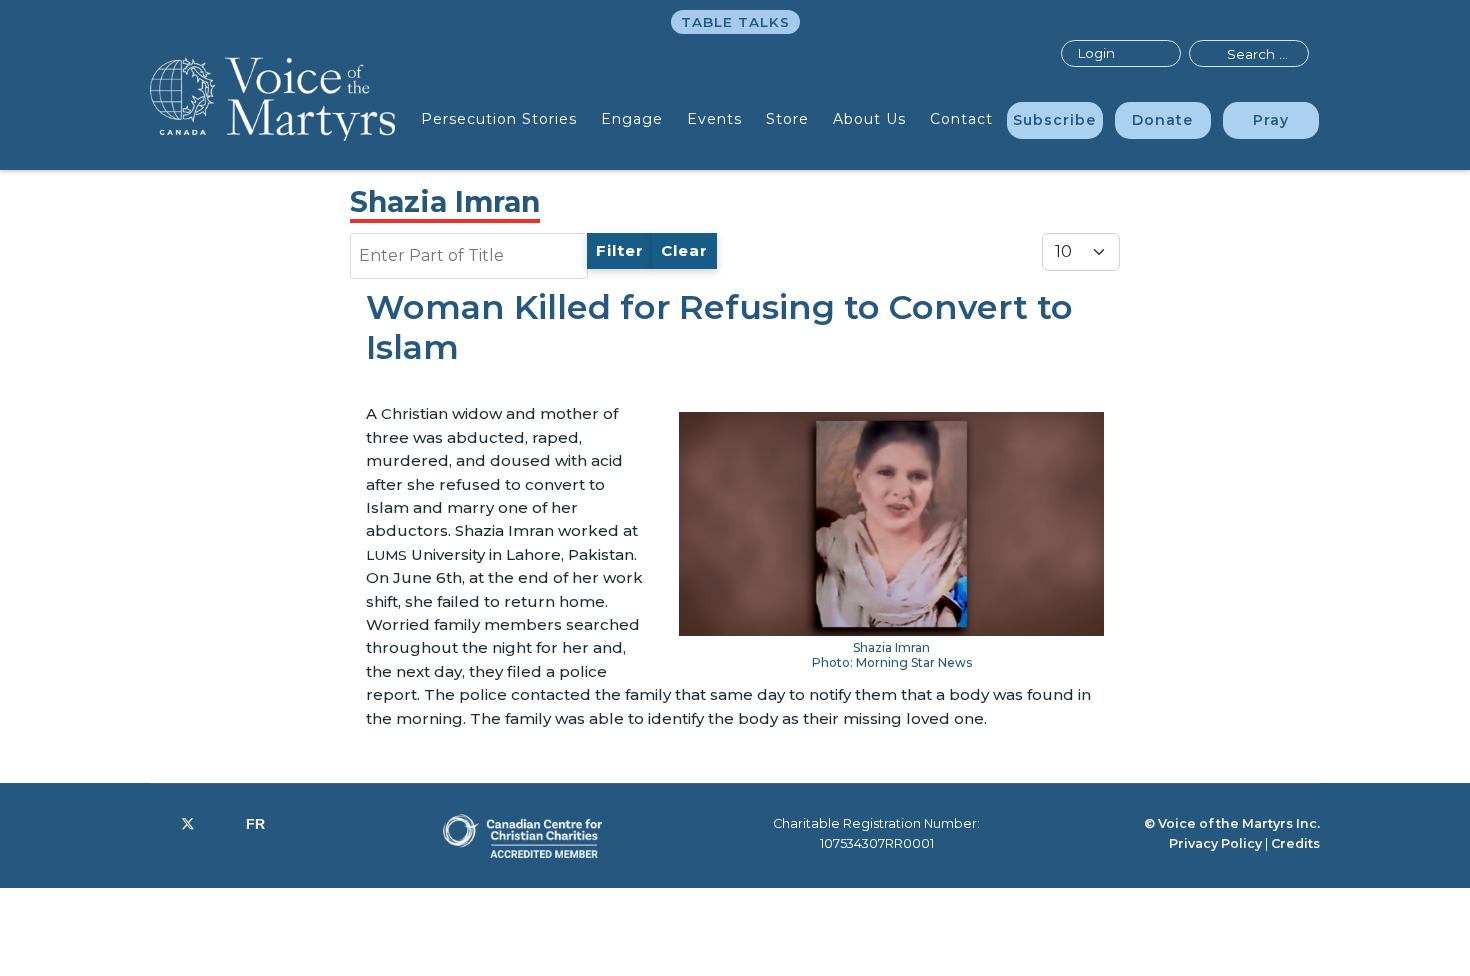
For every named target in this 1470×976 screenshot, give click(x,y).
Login (1096, 53)
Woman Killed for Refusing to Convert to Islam (719, 327)
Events (714, 119)
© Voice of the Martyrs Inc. (1232, 823)
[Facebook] (155, 824)
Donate (1162, 120)
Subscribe (1054, 120)
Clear (684, 250)
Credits (1295, 843)
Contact (961, 119)
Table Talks (735, 22)
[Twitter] (188, 824)
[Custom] (255, 824)
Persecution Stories (499, 119)
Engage (632, 119)
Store (787, 119)
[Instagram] (220, 824)
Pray (1271, 120)
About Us (869, 119)
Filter (620, 250)
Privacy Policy (1215, 843)
